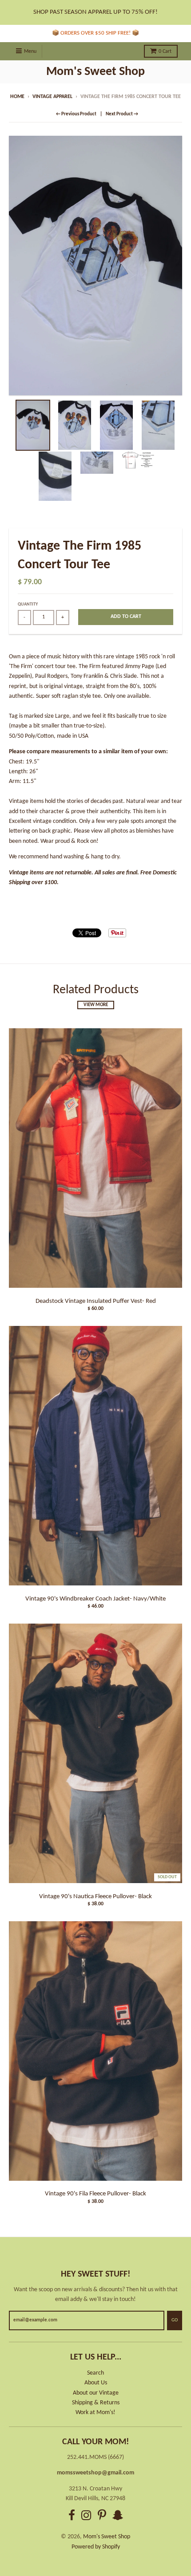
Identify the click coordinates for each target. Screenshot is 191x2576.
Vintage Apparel (52, 97)
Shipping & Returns (96, 2403)
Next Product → (122, 114)
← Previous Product (76, 114)
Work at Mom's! (95, 2413)
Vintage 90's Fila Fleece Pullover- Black (95, 2194)
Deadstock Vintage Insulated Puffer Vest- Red (96, 1301)
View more (96, 1005)
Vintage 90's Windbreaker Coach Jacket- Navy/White (95, 1599)
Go (175, 2320)
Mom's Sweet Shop (95, 72)
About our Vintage (96, 2393)
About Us (96, 2383)
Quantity (28, 604)
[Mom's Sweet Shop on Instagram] (86, 2517)
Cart (165, 51)
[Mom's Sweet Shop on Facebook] (72, 2517)
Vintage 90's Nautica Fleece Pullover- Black (95, 1897)
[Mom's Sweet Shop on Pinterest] (102, 2517)
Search (95, 2373)
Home (17, 97)
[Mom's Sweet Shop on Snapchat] (118, 2517)
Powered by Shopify (96, 2547)
